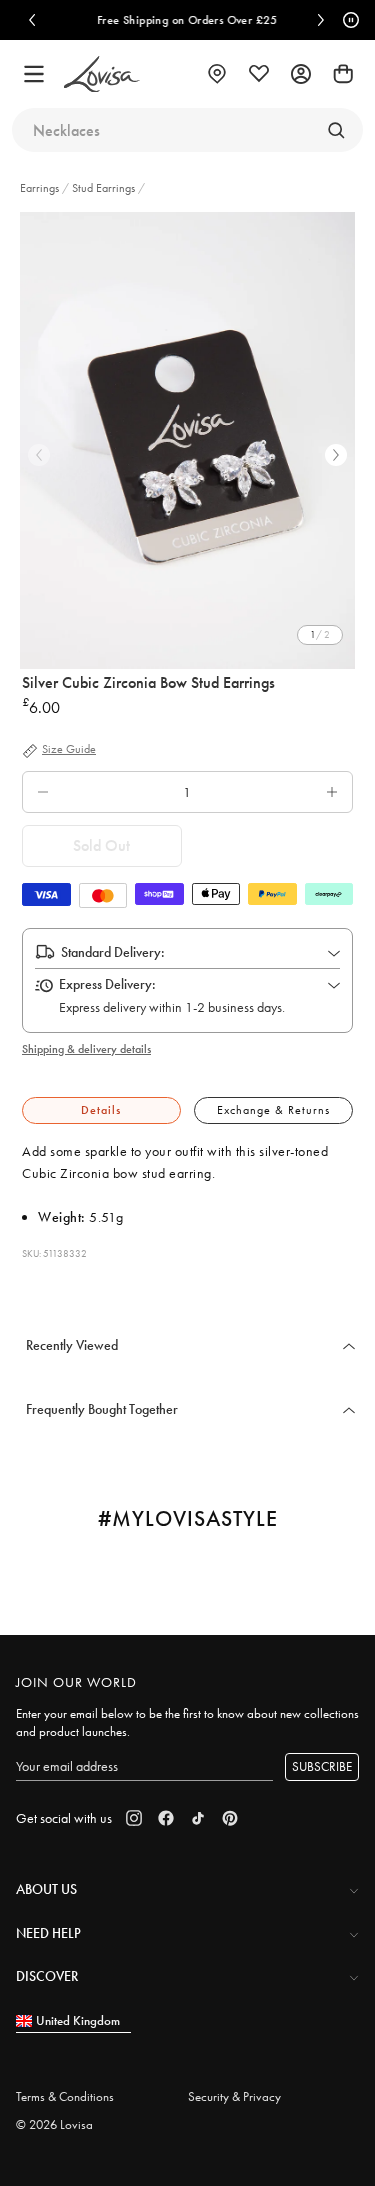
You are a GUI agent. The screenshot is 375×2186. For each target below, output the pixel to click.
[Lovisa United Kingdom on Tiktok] (198, 1818)
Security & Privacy (234, 2096)
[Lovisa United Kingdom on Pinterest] (230, 1818)
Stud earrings (103, 188)
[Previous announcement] (32, 20)
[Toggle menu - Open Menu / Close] (34, 74)
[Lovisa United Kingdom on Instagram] (134, 1818)
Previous (39, 455)
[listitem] (187, 440)
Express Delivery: (107, 984)
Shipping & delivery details (86, 1049)
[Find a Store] (217, 74)
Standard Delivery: (113, 952)
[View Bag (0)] (343, 74)
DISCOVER (47, 1976)
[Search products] (336, 130)
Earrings (41, 188)
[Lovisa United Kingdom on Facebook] (166, 1818)
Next (336, 455)
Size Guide (69, 750)
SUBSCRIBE (322, 1766)
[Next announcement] (321, 20)
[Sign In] (301, 74)
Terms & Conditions (65, 2096)
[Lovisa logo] (102, 74)
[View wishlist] (259, 74)
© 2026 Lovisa (54, 2124)
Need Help (48, 1933)
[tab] (101, 1110)
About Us (46, 1889)
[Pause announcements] (348, 20)
